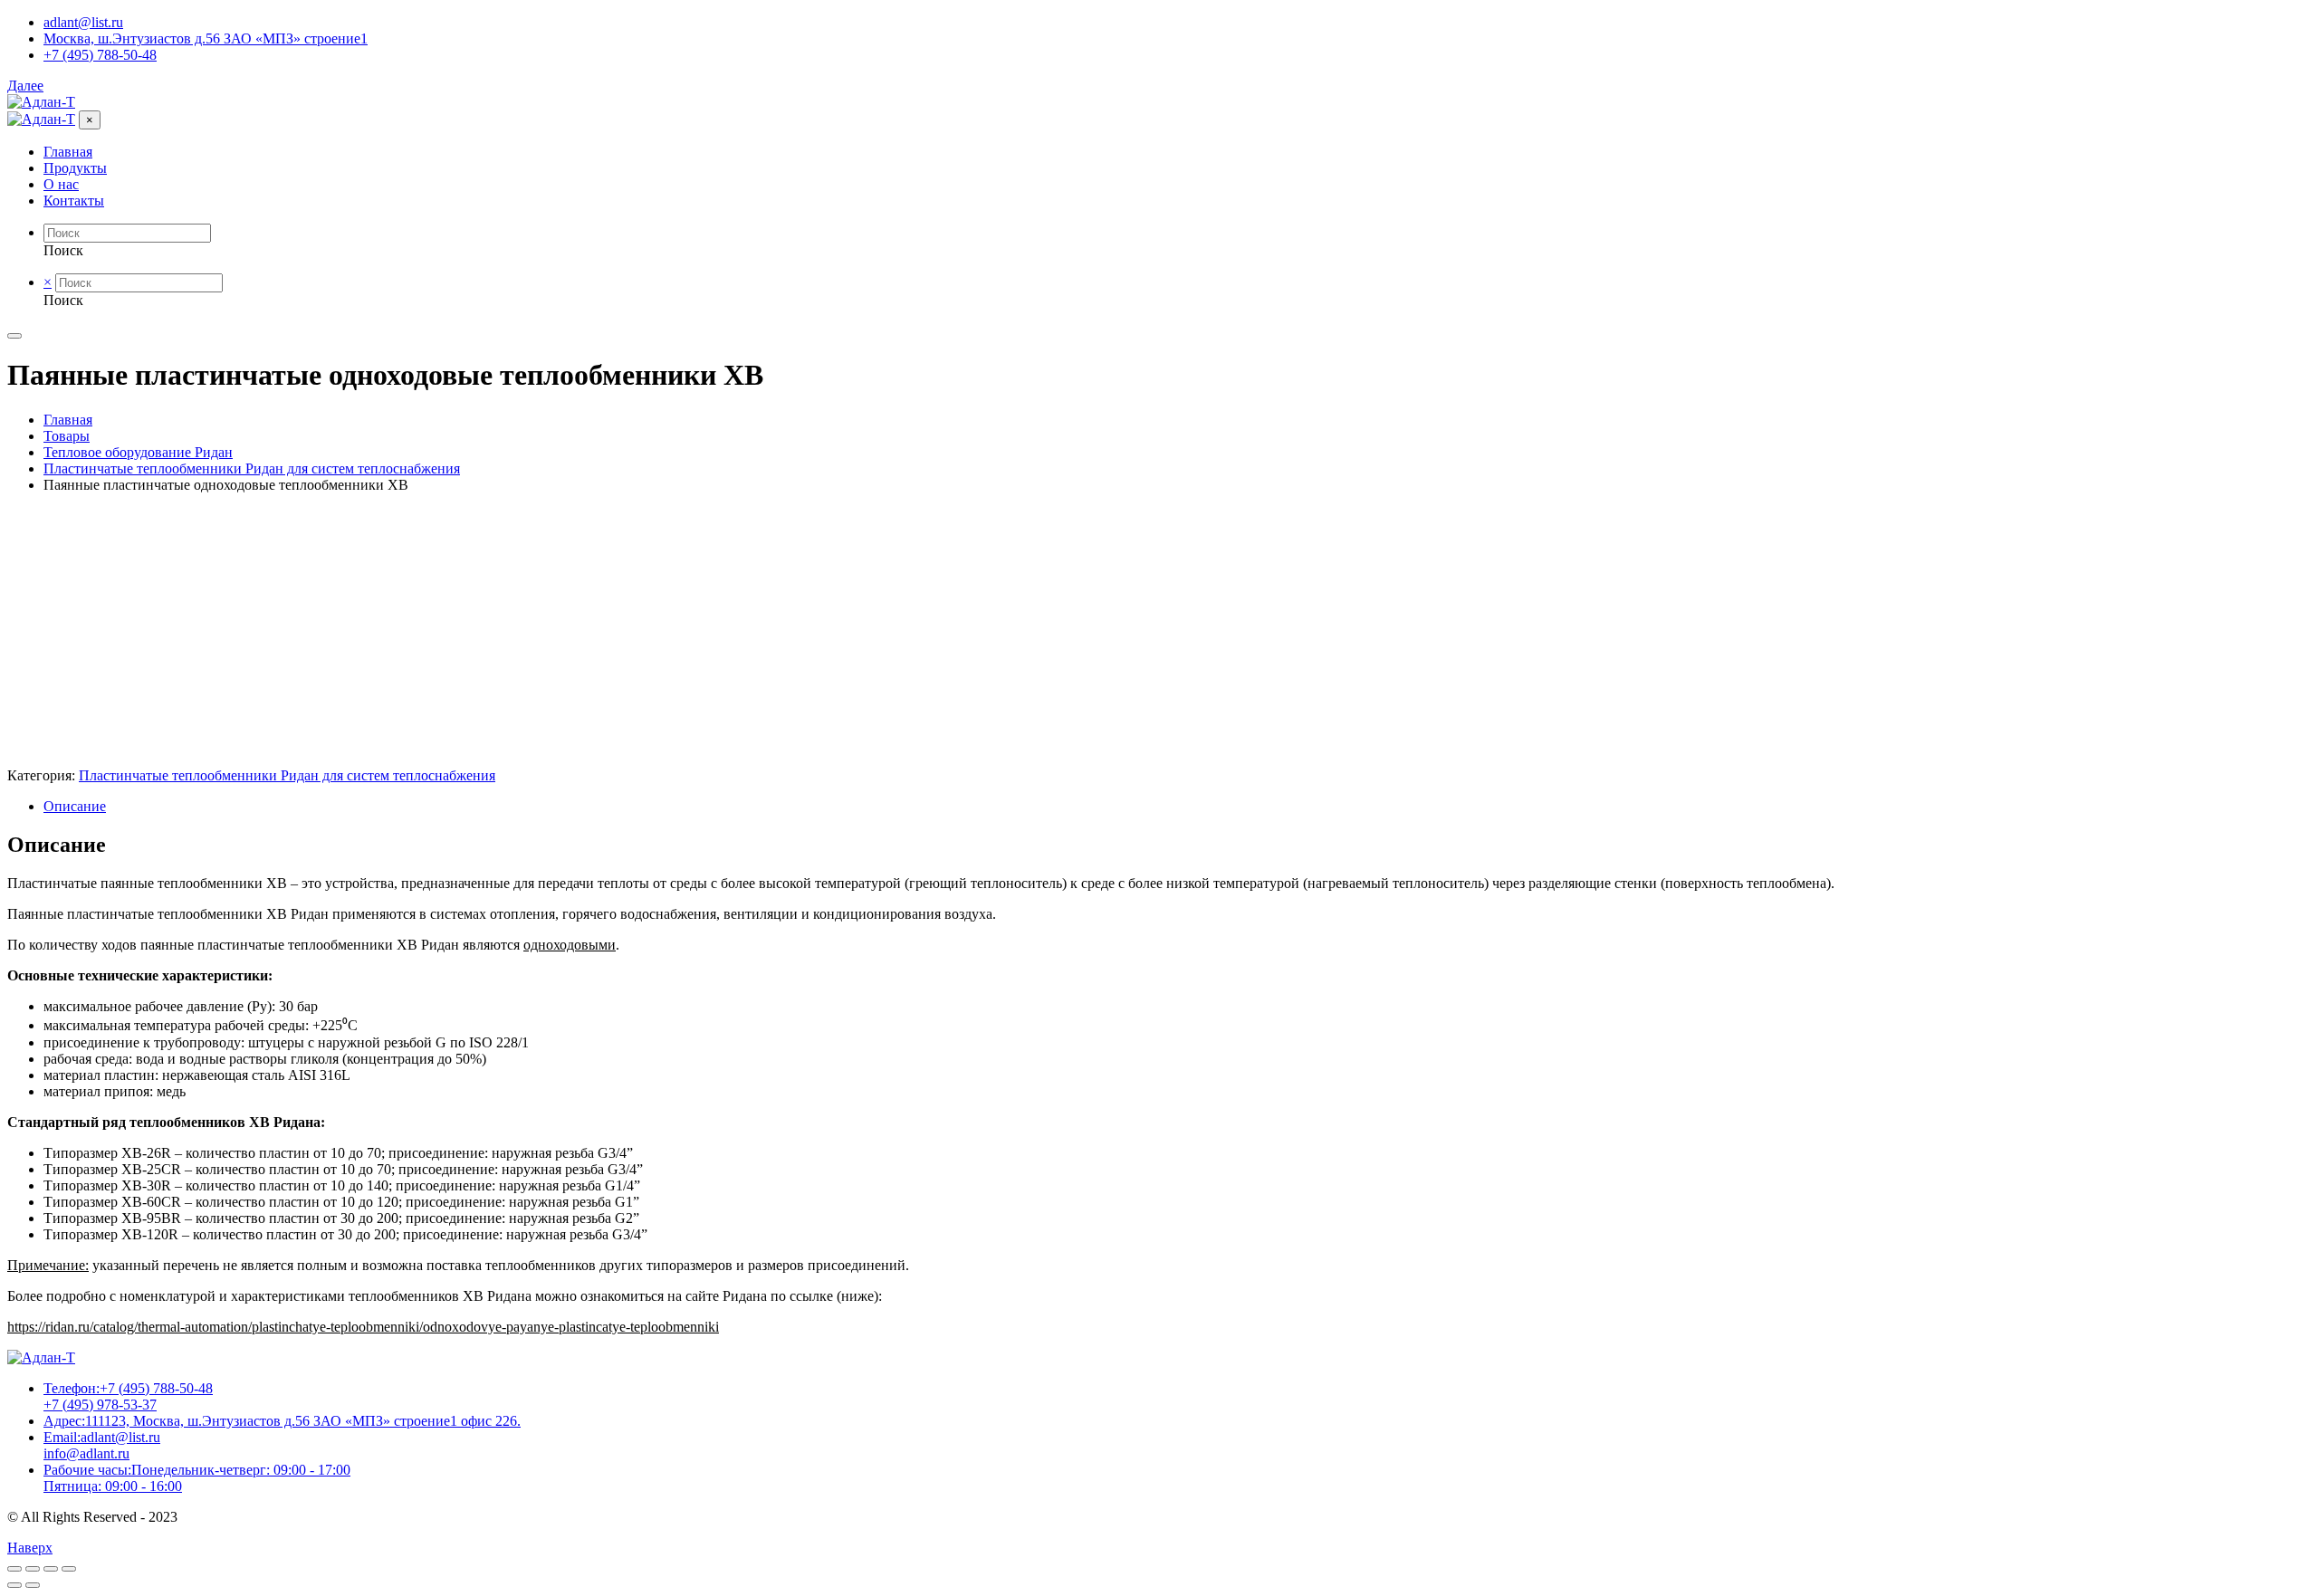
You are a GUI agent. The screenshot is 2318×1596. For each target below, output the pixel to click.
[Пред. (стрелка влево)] (14, 1585)
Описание (75, 806)
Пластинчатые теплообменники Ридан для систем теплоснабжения (287, 775)
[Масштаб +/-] (69, 1569)
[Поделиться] (33, 1569)
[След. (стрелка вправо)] (33, 1585)
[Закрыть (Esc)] (14, 1569)
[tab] (1177, 807)
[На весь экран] (51, 1569)
